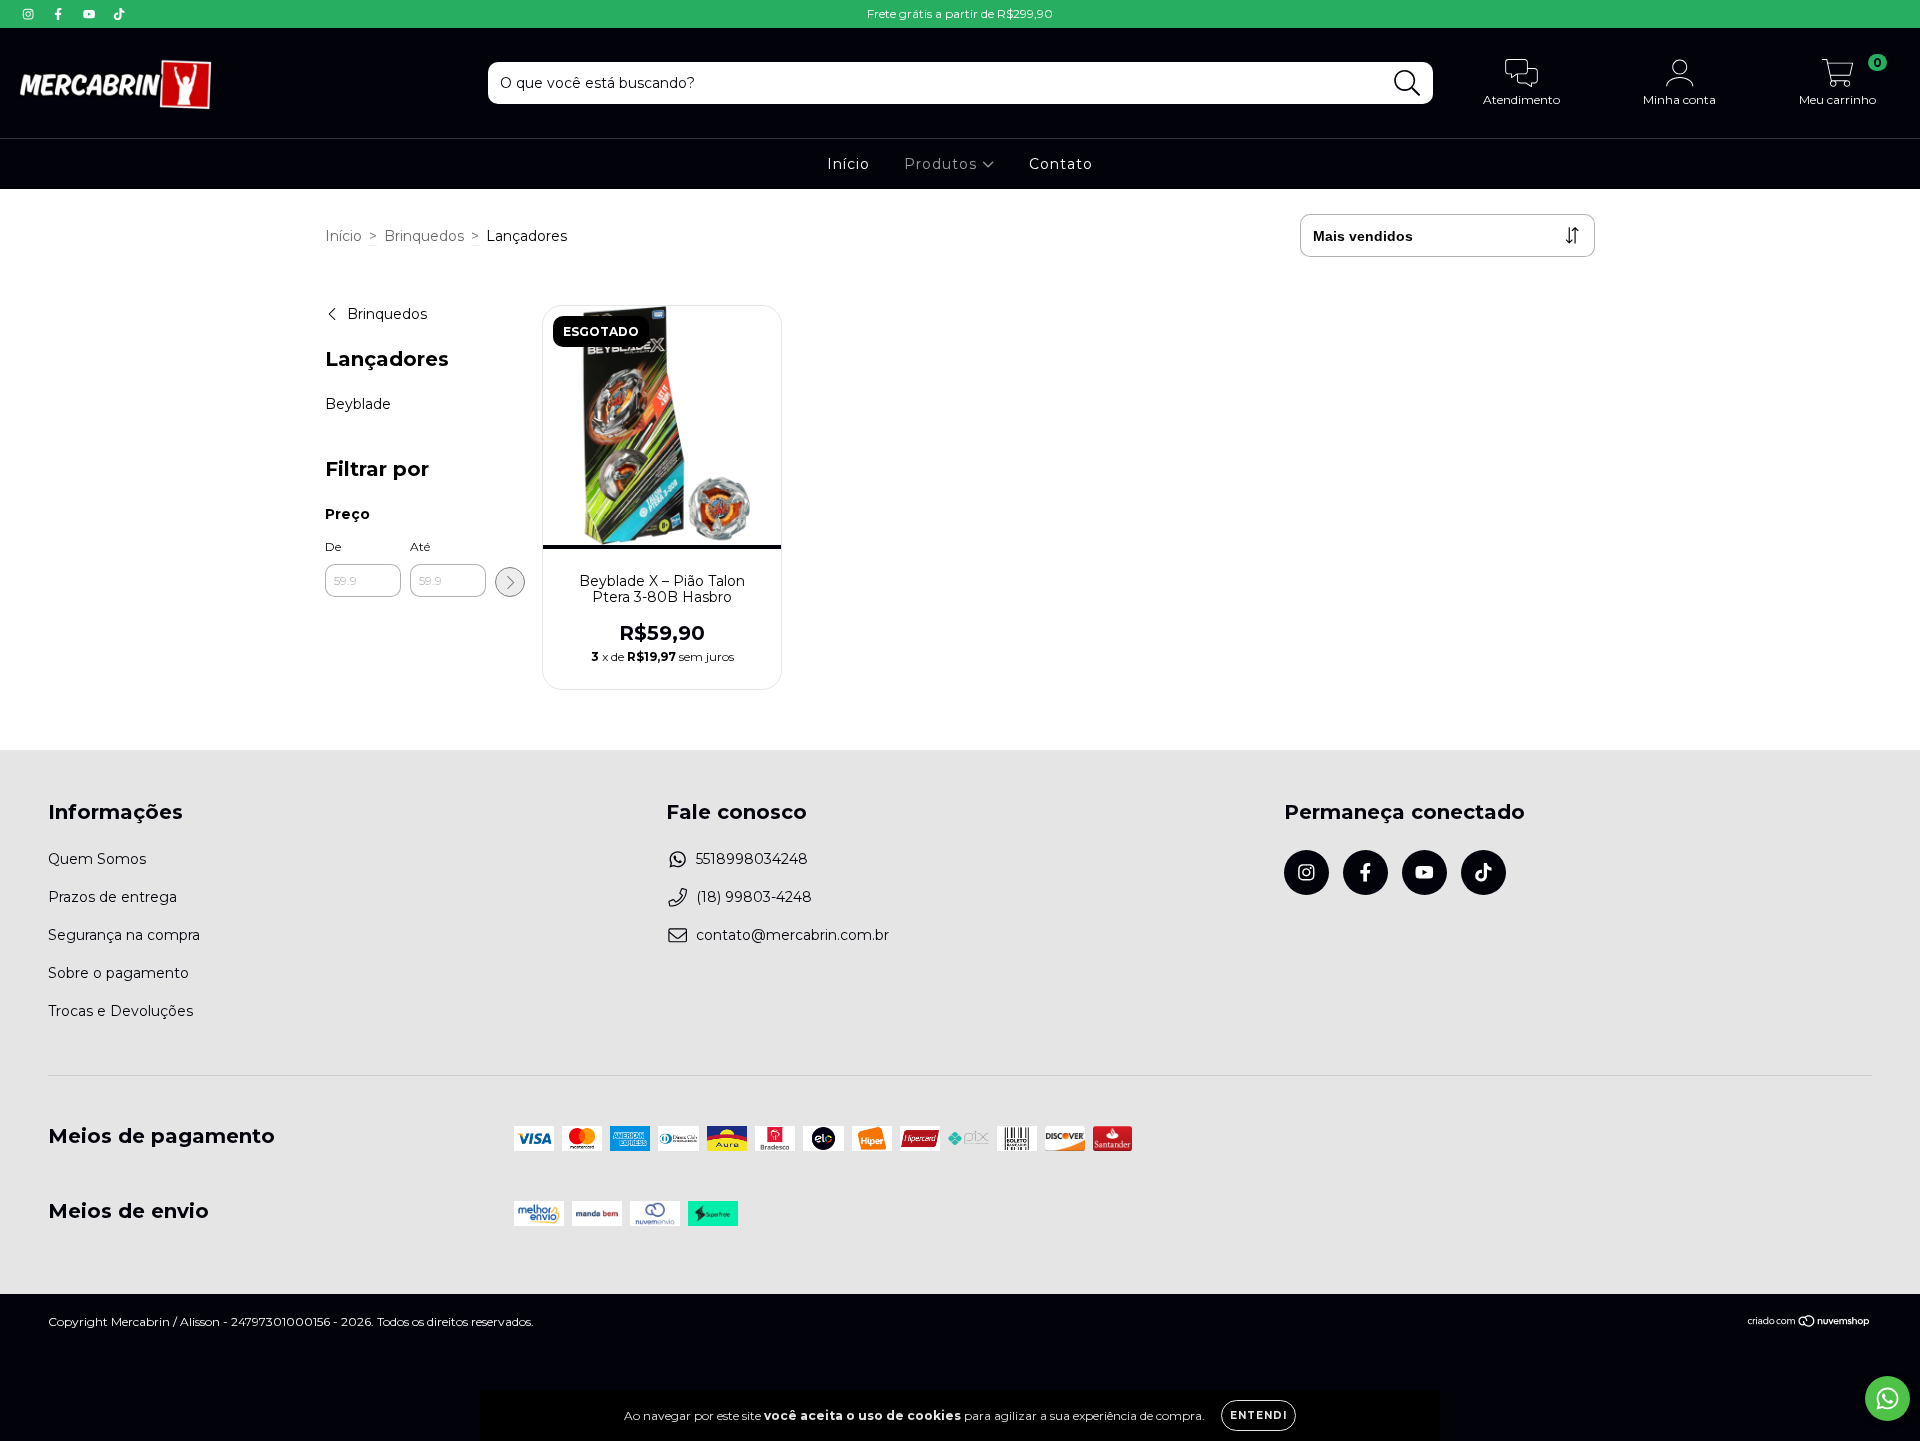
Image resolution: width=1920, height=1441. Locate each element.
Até (420, 546)
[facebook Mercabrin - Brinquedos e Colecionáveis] (60, 14)
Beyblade (358, 404)
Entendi (1258, 1415)
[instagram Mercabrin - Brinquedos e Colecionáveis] (30, 14)
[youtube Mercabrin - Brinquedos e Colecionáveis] (91, 14)
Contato (1061, 164)
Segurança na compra (124, 935)
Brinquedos (424, 236)
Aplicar (510, 582)
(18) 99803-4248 (754, 897)
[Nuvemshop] (1809, 1322)
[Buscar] (1407, 83)
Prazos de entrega (112, 897)
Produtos (943, 164)
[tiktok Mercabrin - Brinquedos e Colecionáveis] (119, 14)
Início (848, 164)
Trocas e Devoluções (120, 1011)
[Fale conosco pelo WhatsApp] (1887, 1398)
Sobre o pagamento (118, 973)
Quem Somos (97, 859)
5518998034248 (752, 859)
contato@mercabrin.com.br (792, 935)
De (333, 546)
